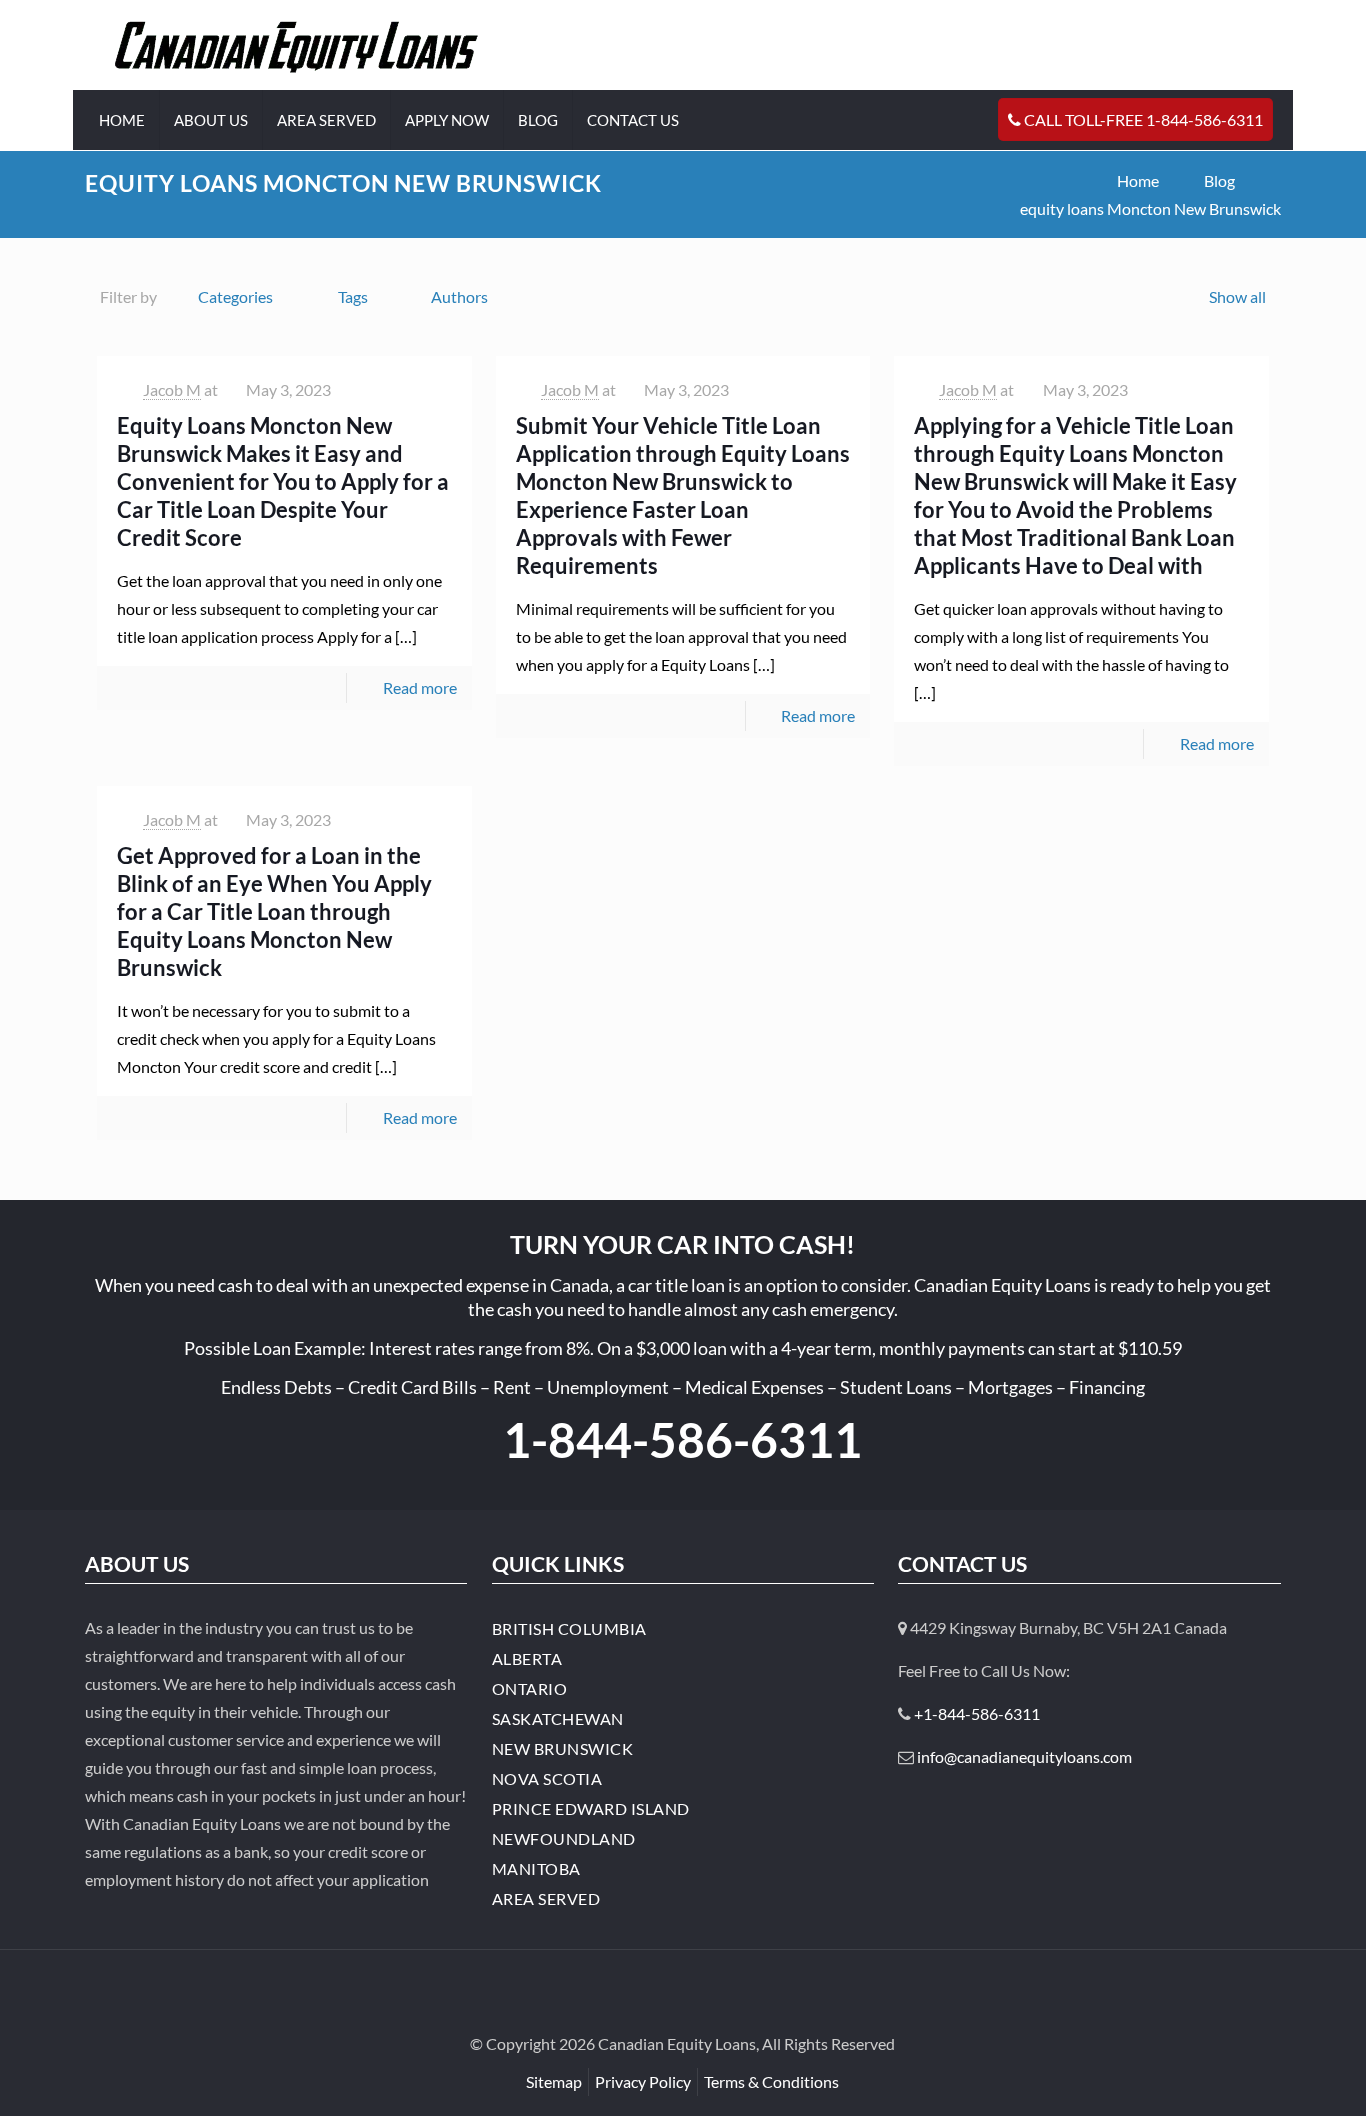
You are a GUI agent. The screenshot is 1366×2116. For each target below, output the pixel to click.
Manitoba (536, 1868)
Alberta (527, 1658)
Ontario (530, 1688)
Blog (1219, 180)
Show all (1237, 296)
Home (1138, 180)
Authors (459, 296)
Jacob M (172, 389)
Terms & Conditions (771, 2081)
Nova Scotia (547, 1778)
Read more (420, 687)
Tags (353, 296)
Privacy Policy (643, 2081)
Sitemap (554, 2081)
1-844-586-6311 (682, 1439)
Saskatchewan (558, 1718)
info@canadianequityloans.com (1024, 1756)
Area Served (546, 1898)
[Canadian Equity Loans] (296, 45)
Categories (235, 296)
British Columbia (569, 1628)
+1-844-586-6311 (977, 1713)
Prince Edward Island (591, 1808)
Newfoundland (564, 1838)
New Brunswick (563, 1748)
